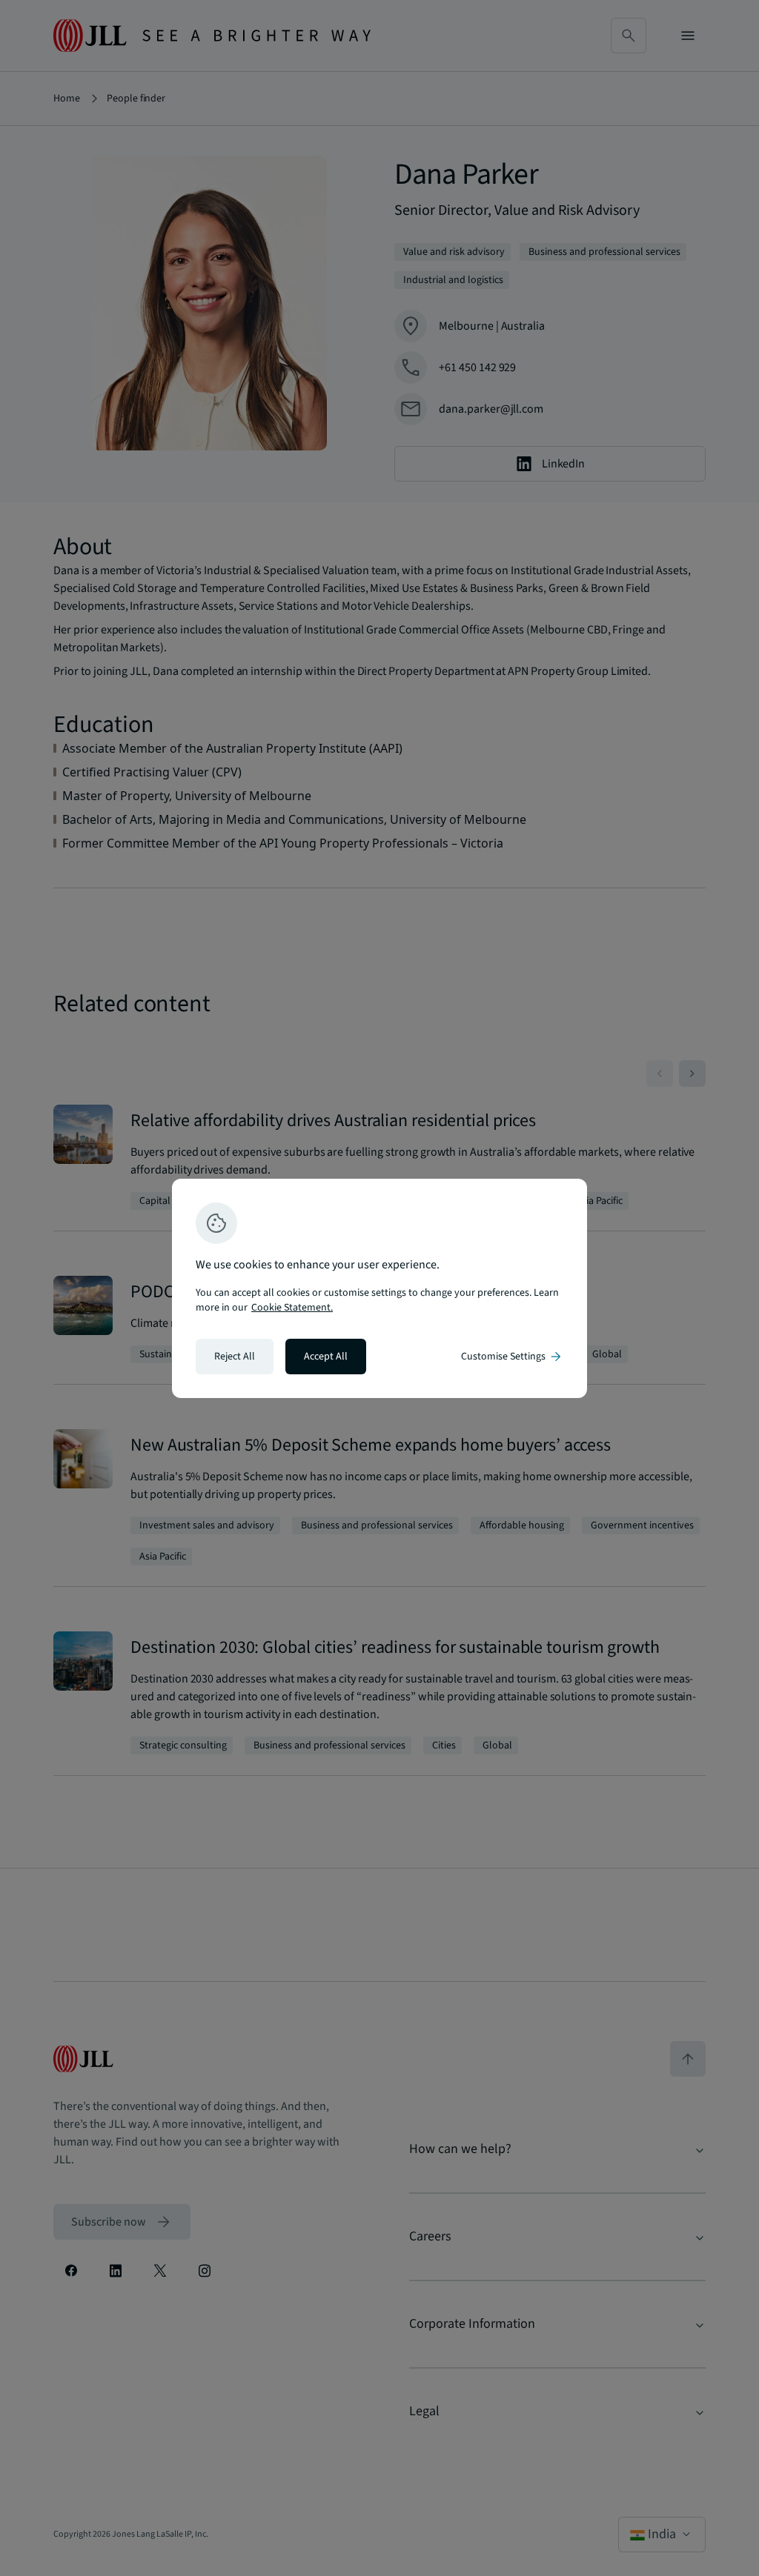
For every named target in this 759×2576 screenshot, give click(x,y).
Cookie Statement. (292, 1308)
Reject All (235, 1357)
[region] (379, 1288)
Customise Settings (512, 1357)
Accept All (326, 1357)
